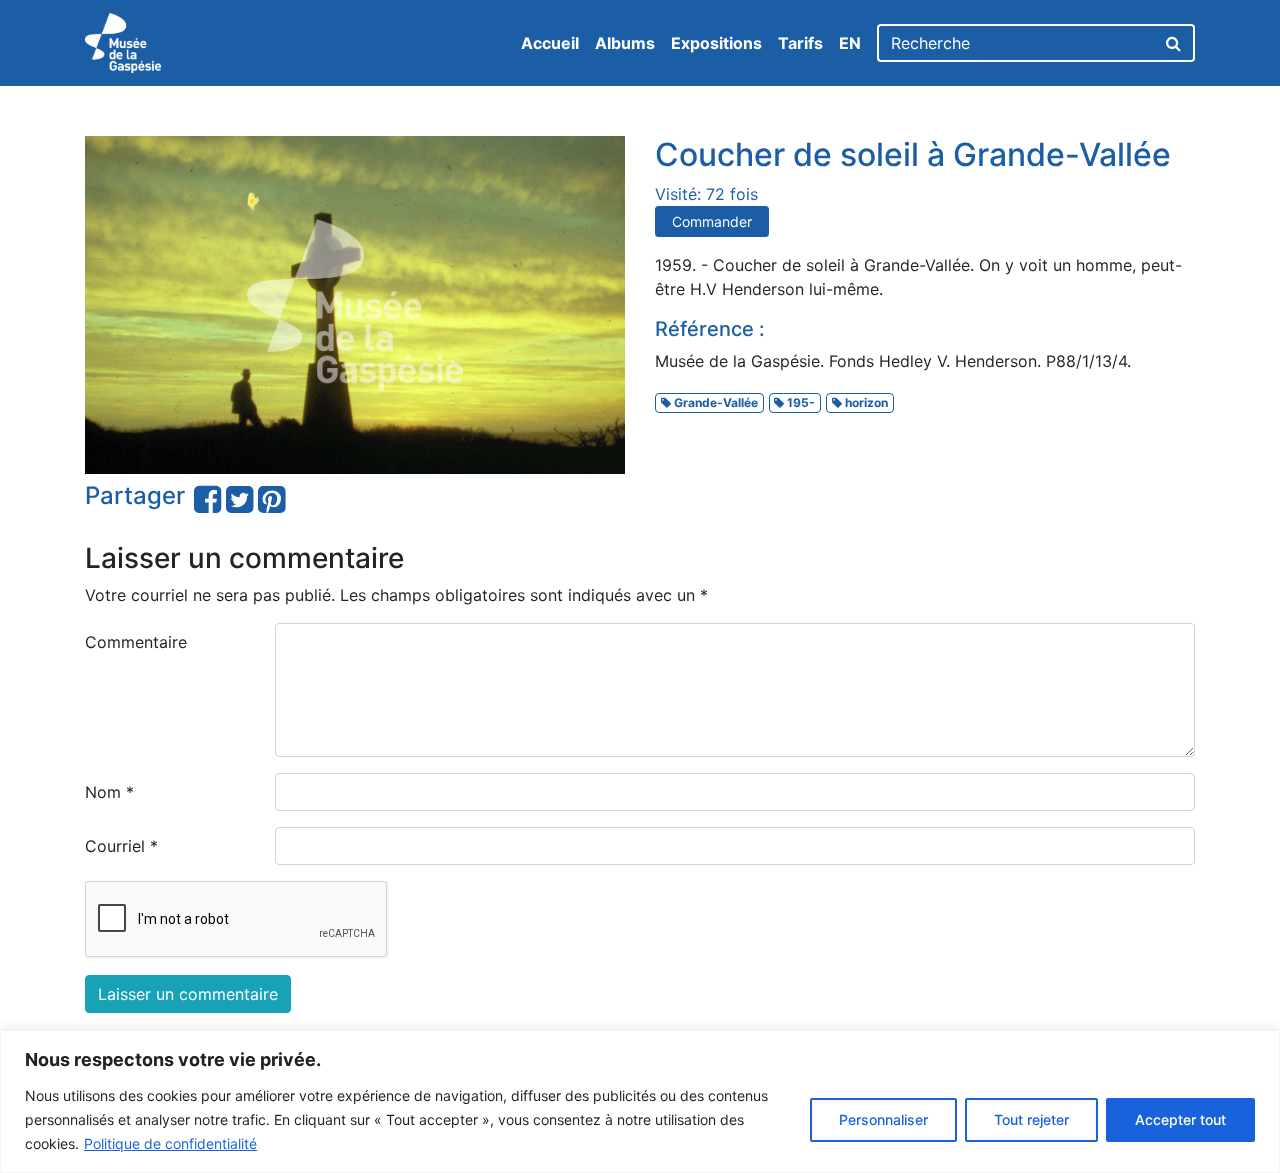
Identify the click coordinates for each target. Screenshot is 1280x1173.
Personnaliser (883, 1119)
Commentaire (136, 642)
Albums (625, 43)
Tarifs (800, 43)
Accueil (550, 43)
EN (850, 43)
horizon (865, 402)
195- (799, 402)
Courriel (121, 846)
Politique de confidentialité (170, 1143)
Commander (712, 221)
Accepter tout (1180, 1119)
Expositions (716, 43)
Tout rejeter (1031, 1119)
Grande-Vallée (714, 402)
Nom (109, 792)
